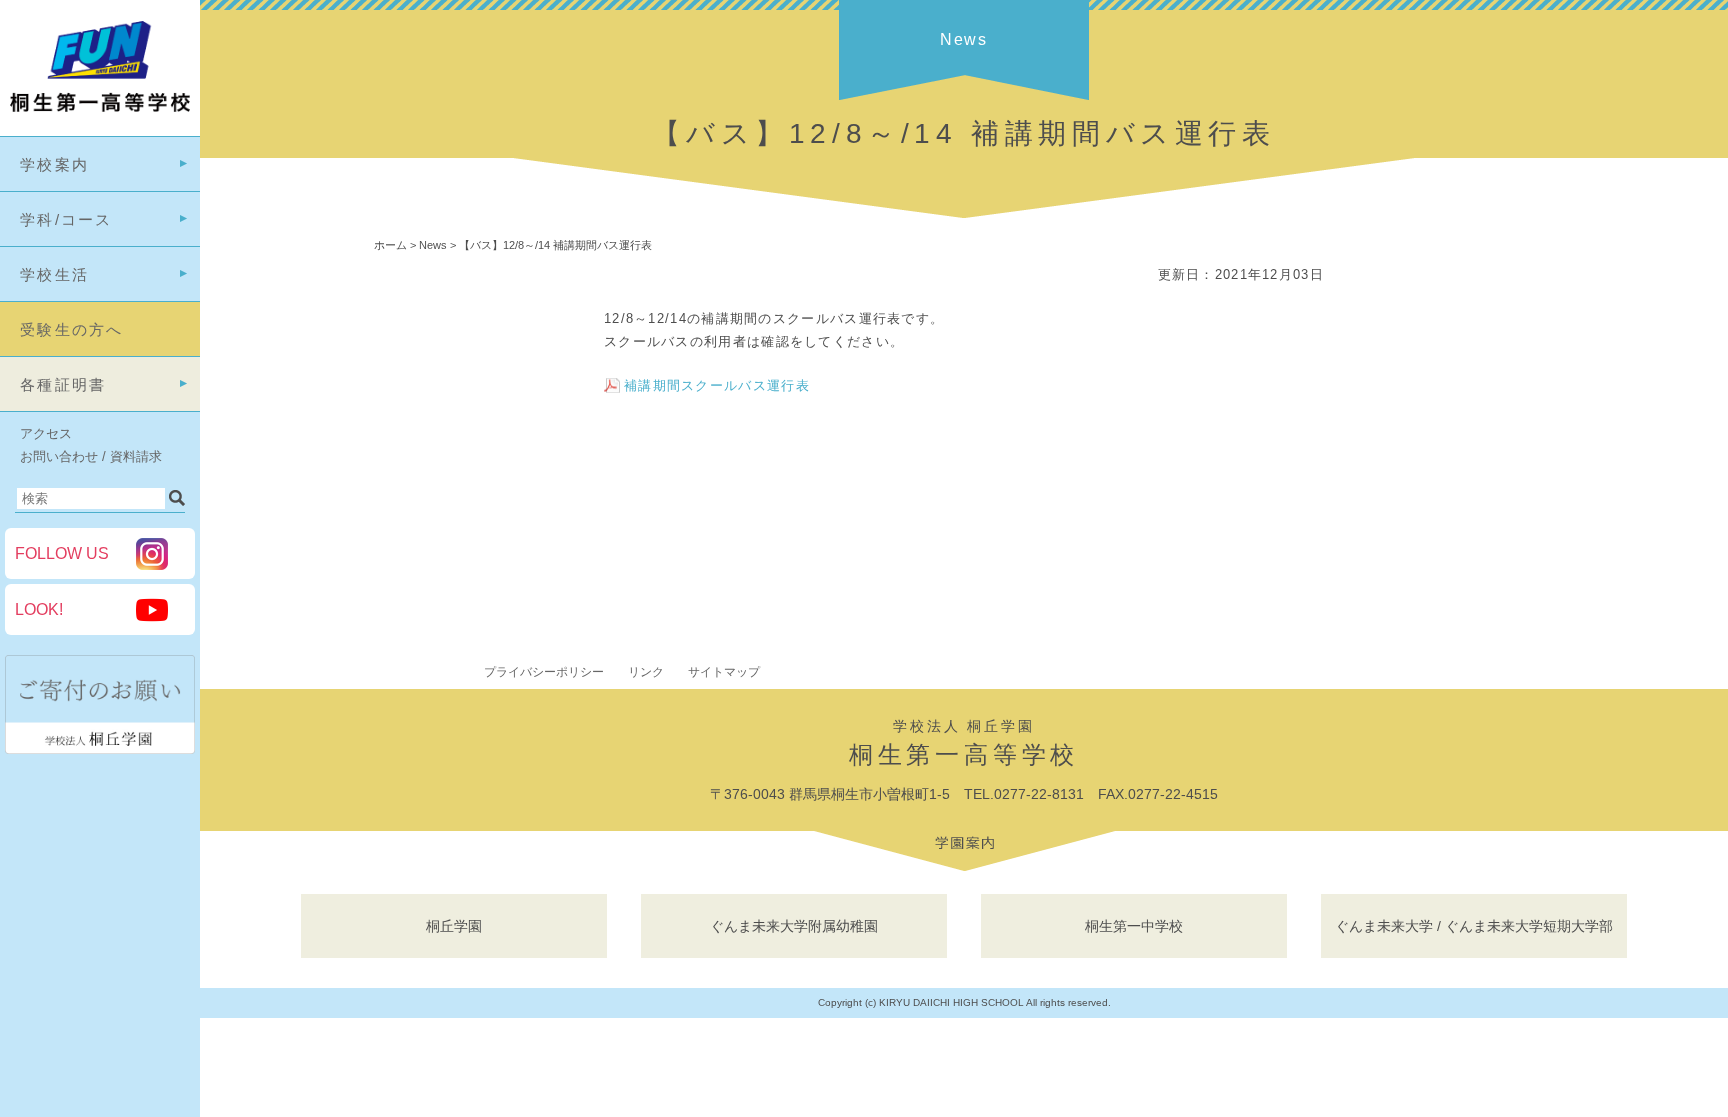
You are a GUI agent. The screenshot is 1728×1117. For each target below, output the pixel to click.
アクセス (46, 433)
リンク (646, 672)
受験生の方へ (72, 329)
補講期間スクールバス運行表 (717, 385)
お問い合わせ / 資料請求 (91, 456)
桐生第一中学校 (1134, 926)
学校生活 (54, 274)
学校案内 (54, 164)
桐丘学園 (454, 926)
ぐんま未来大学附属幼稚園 (794, 926)
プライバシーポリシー (544, 672)
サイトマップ (724, 672)
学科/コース (66, 219)
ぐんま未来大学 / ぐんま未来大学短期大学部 (1474, 926)
